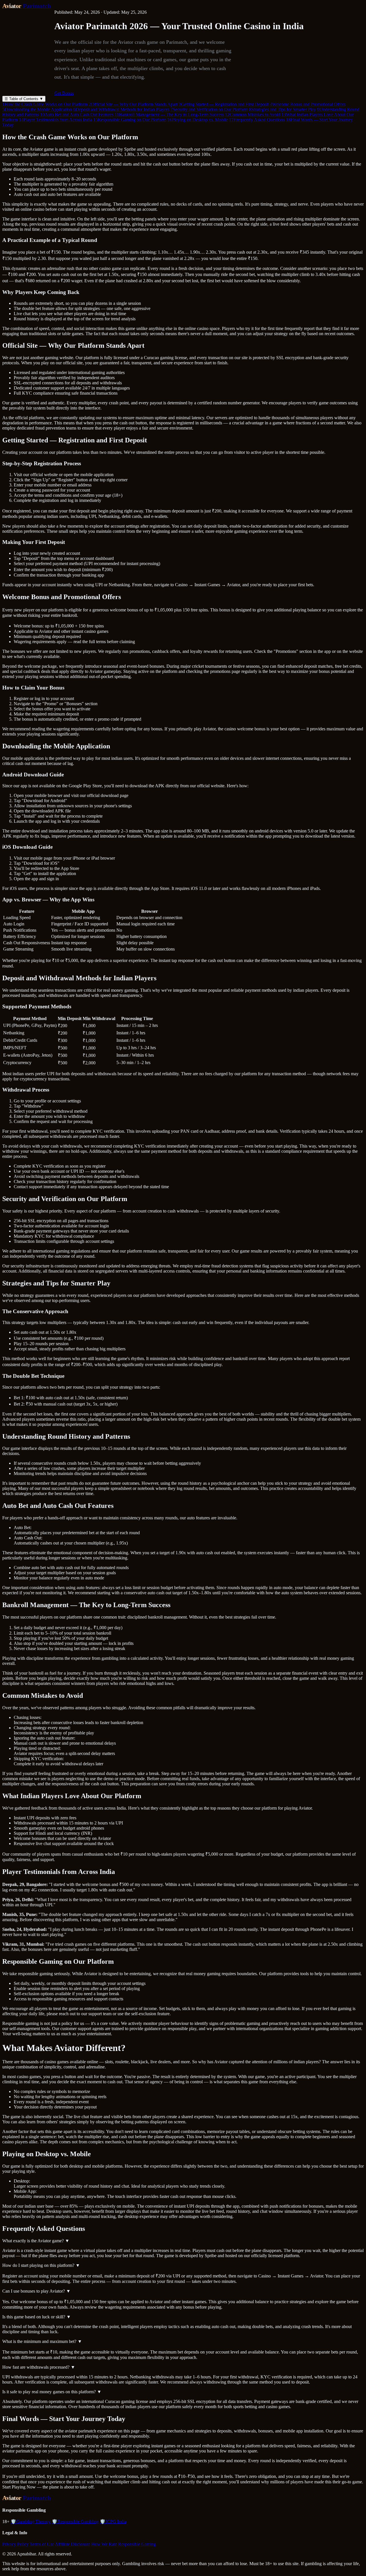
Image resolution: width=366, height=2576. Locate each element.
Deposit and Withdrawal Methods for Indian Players (121, 109)
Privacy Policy (15, 2544)
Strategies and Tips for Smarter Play (283, 109)
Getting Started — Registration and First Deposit (224, 104)
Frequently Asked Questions (257, 120)
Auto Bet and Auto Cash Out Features (77, 115)
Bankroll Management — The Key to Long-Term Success (169, 115)
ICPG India (113, 2522)
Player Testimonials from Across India (55, 120)
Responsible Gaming (137, 2544)
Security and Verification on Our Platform (209, 109)
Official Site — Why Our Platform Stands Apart (133, 104)
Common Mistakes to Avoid (253, 115)
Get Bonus (64, 93)
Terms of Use (42, 2544)
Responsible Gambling (75, 2522)
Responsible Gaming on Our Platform (130, 120)
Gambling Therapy (31, 2522)
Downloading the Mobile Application (37, 109)
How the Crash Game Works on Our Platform (45, 104)
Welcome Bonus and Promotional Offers (308, 104)
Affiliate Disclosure (72, 2544)
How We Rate (104, 2544)
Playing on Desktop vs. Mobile (198, 120)
